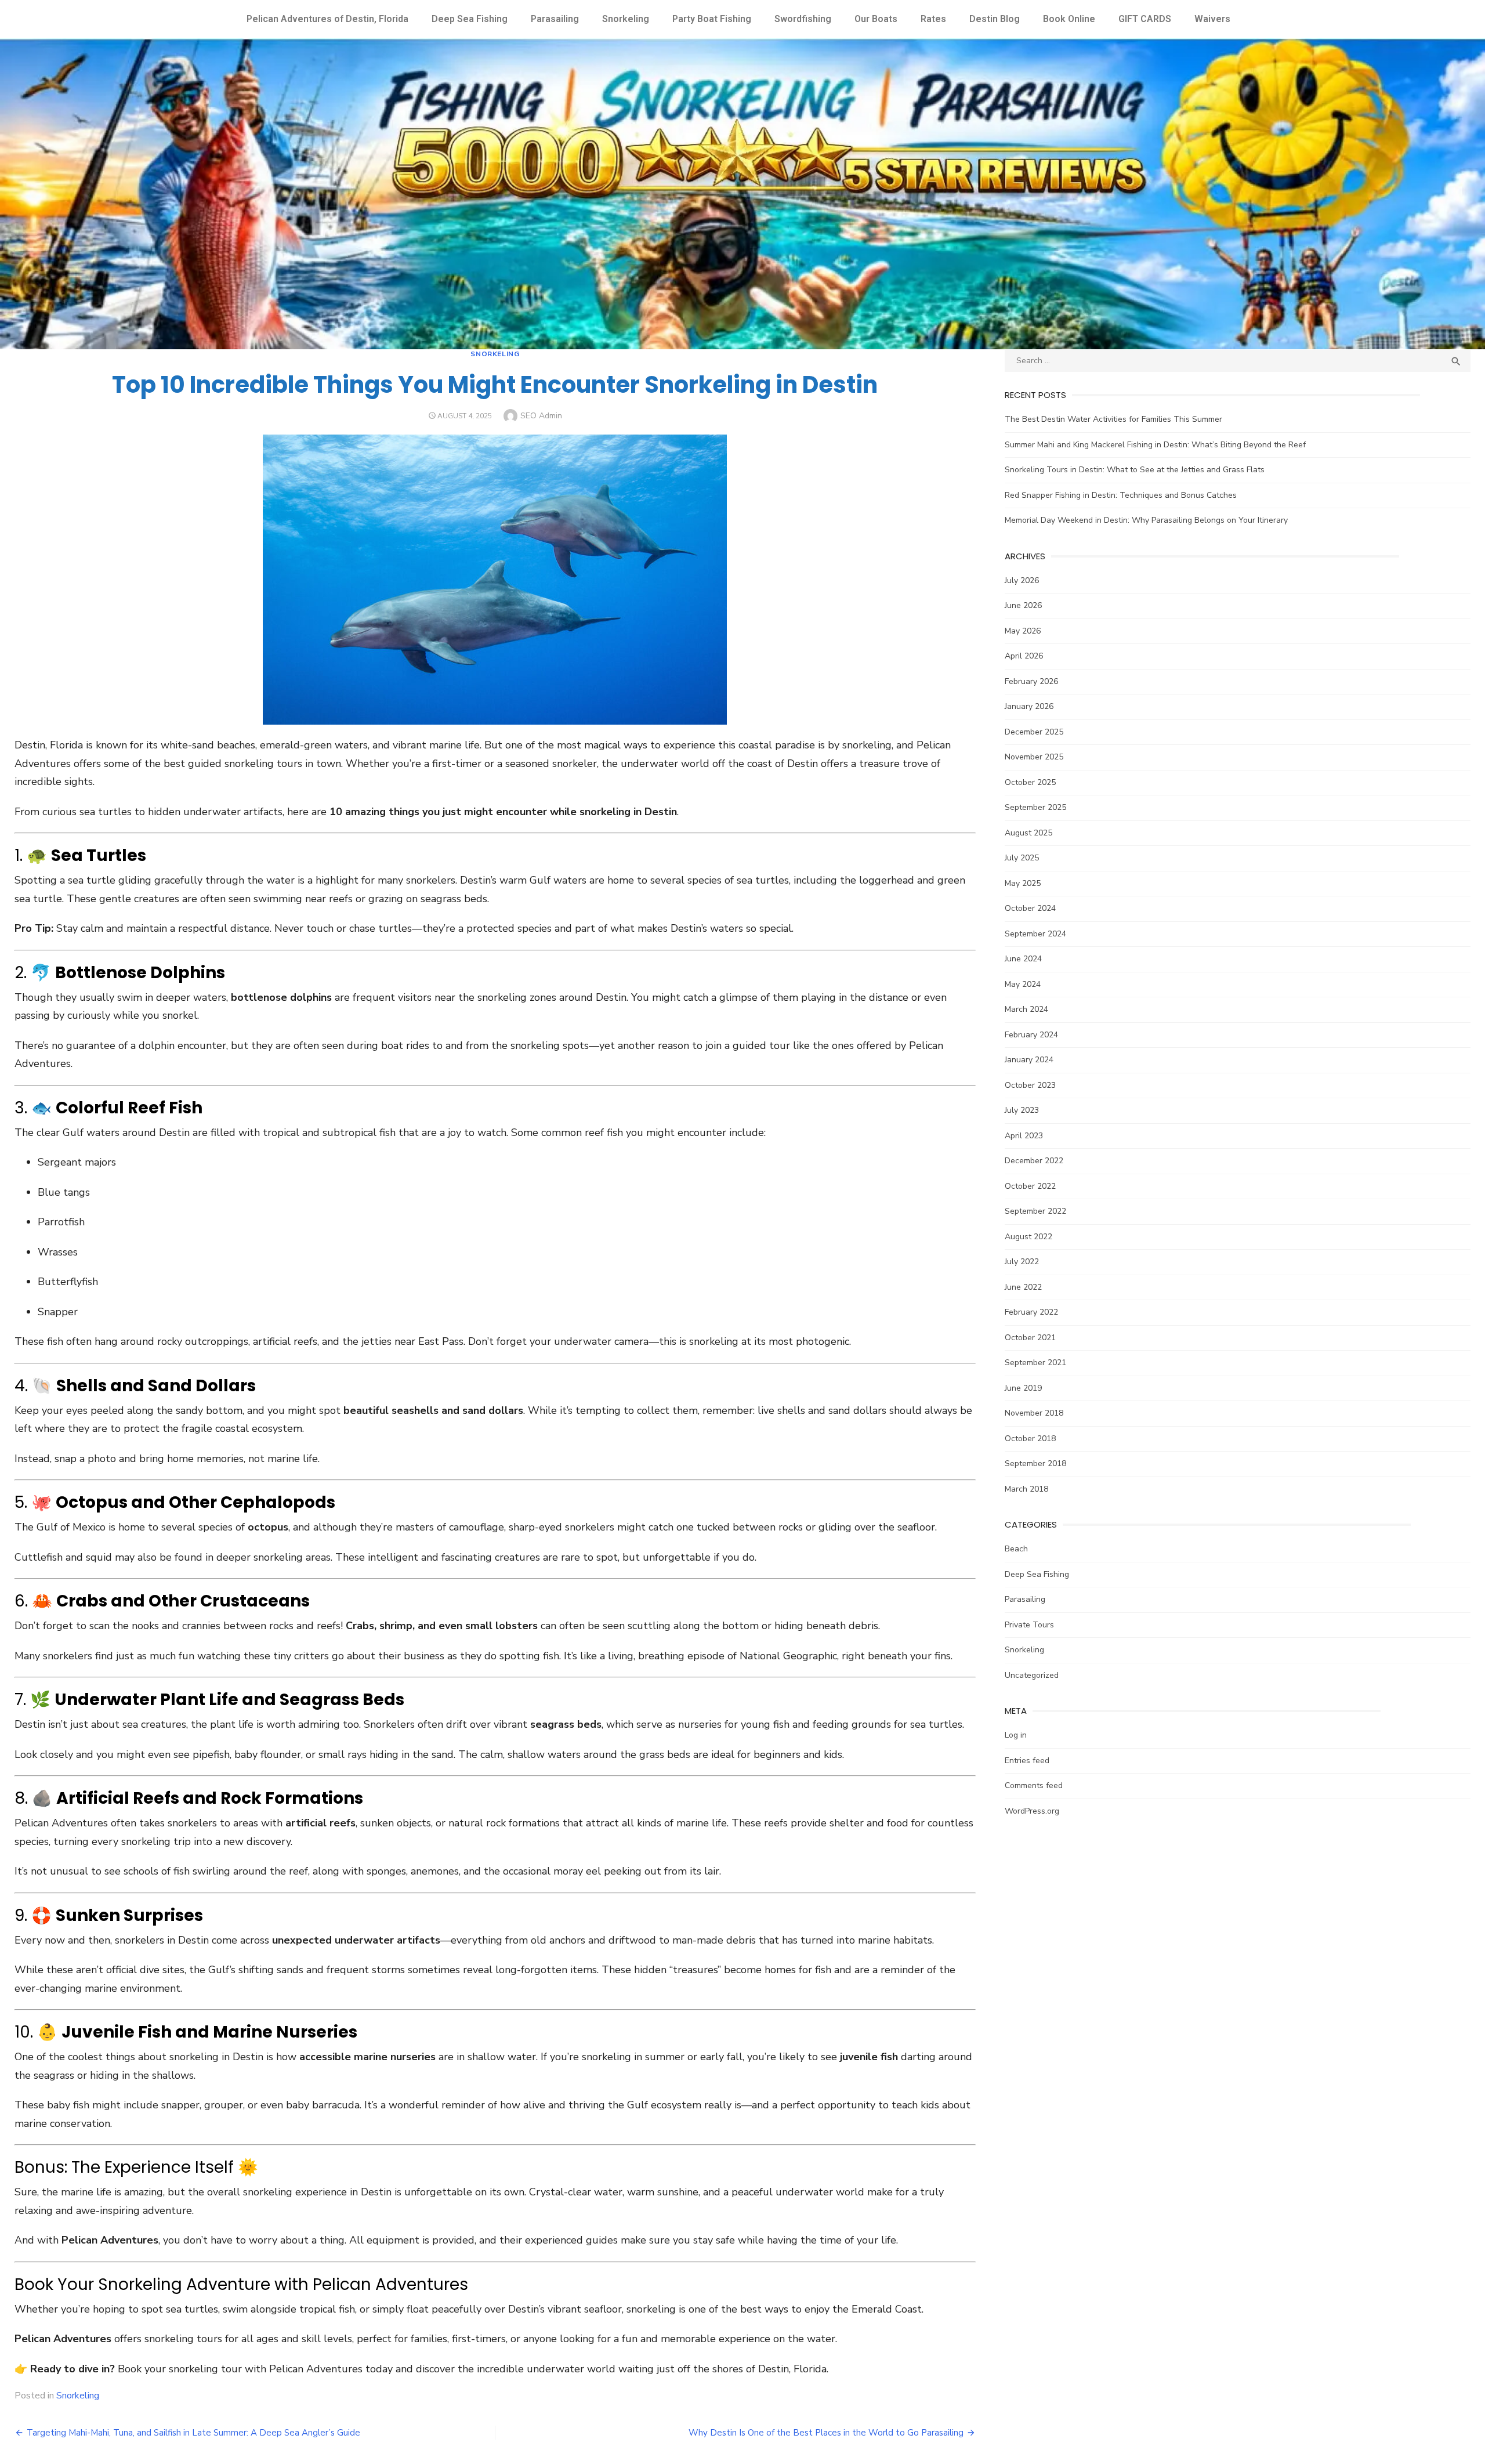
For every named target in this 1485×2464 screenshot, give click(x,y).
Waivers (1212, 19)
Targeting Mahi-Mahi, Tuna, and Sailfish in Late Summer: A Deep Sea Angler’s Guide (193, 2433)
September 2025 (1035, 807)
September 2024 (1035, 934)
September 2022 (1035, 1211)
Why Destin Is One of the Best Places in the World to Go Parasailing (826, 2433)
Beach (1016, 1549)
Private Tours (1029, 1625)
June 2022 (1023, 1287)
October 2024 (1030, 908)
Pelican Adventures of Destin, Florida (327, 19)
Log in (1016, 1735)
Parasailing (555, 19)
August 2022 (1028, 1237)
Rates (933, 19)
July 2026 (1022, 580)
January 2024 (1029, 1060)
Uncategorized (1032, 1675)
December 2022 (1034, 1161)
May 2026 (1023, 631)
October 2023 (1030, 1085)
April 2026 (1024, 656)
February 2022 (1031, 1312)
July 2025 (1022, 858)
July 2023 (1022, 1110)
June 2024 (1023, 959)
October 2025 (1030, 782)
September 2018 (1035, 1463)
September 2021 (1035, 1363)
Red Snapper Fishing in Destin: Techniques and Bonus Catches (1121, 495)
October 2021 (1030, 1338)
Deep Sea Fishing (470, 19)
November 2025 (1034, 757)
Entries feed (1027, 1761)
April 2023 (1024, 1136)
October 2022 (1030, 1186)
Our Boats (876, 19)
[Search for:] (1238, 361)
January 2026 (1029, 706)
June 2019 (1023, 1388)
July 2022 (1022, 1262)
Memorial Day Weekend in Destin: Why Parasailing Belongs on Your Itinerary (1146, 520)
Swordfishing (803, 19)
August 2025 (1028, 833)
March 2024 (1026, 1009)
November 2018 (1034, 1413)
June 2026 (1023, 605)
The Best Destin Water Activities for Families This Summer (1113, 419)
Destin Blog (995, 19)
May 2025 (1023, 883)
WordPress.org (1032, 1811)
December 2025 (1034, 732)
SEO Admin (541, 416)
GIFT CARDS (1145, 19)
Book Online (1069, 19)
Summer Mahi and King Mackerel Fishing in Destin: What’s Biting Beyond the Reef (1155, 445)
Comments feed (1034, 1785)
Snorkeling (626, 19)
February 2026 (1031, 681)
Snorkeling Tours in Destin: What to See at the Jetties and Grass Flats (1135, 470)
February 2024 (1031, 1035)
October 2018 (1030, 1439)
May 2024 (1023, 984)
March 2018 (1026, 1489)
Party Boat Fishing (712, 19)
